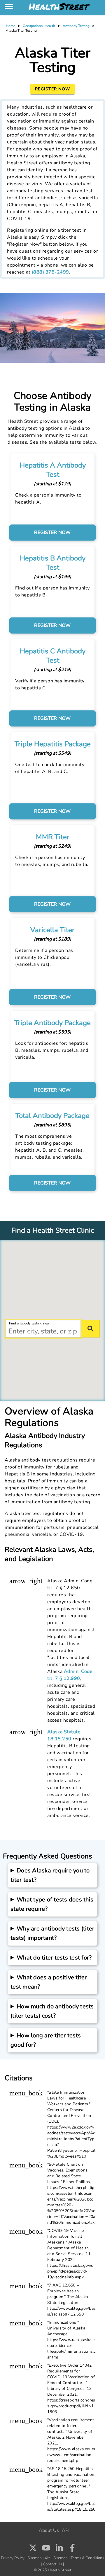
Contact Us (52, 2564)
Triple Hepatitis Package (53, 744)
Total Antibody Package (52, 1116)
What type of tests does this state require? (52, 1904)
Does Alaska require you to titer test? (50, 1875)
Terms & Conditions (87, 2558)
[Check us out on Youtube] (46, 2548)
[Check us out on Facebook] (72, 2549)
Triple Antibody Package (52, 1023)
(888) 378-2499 (50, 272)
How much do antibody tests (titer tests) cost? (52, 2011)
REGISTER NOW (52, 532)
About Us (49, 2530)
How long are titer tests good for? (46, 2040)
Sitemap (35, 2558)
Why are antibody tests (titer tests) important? (52, 1933)
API (66, 2530)
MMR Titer (53, 837)
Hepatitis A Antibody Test (53, 470)
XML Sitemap (56, 2558)
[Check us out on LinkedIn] (59, 2548)
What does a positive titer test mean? (49, 1982)
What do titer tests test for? (54, 1958)
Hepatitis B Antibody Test (53, 563)
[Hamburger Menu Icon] (9, 7)
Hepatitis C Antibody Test (53, 656)
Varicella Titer (52, 930)
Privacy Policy (13, 2558)
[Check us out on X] (33, 2548)
